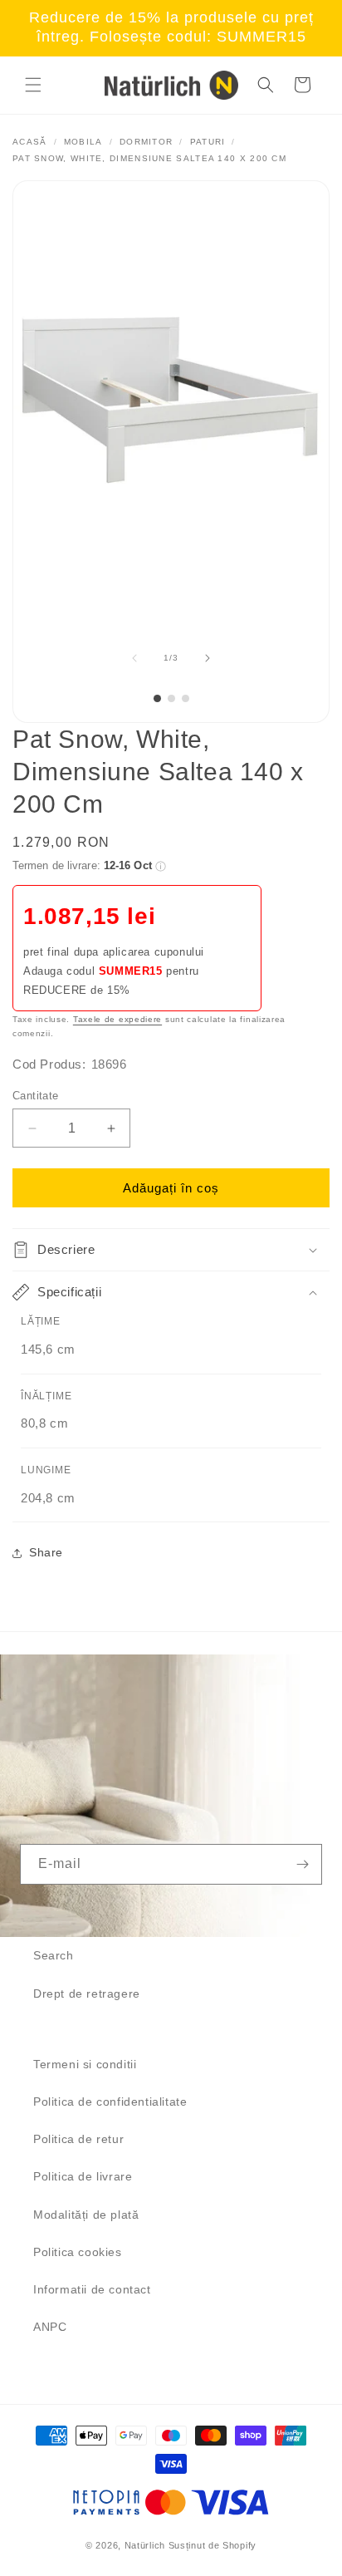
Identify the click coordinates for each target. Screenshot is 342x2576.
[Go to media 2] (171, 698)
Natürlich (145, 2545)
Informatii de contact (92, 2289)
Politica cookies (78, 2252)
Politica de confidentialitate (110, 2102)
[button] (33, 85)
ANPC (50, 2327)
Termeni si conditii (85, 2064)
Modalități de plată (86, 2215)
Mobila (83, 142)
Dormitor (146, 142)
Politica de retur (78, 2139)
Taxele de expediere (117, 1019)
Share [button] (46, 1552)
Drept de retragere (87, 1993)
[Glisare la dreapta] (208, 658)
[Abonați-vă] (302, 1864)
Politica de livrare (83, 2176)
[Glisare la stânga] (134, 658)
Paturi (208, 142)
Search (54, 1955)
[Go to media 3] (186, 698)
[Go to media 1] (157, 698)
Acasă (30, 142)
